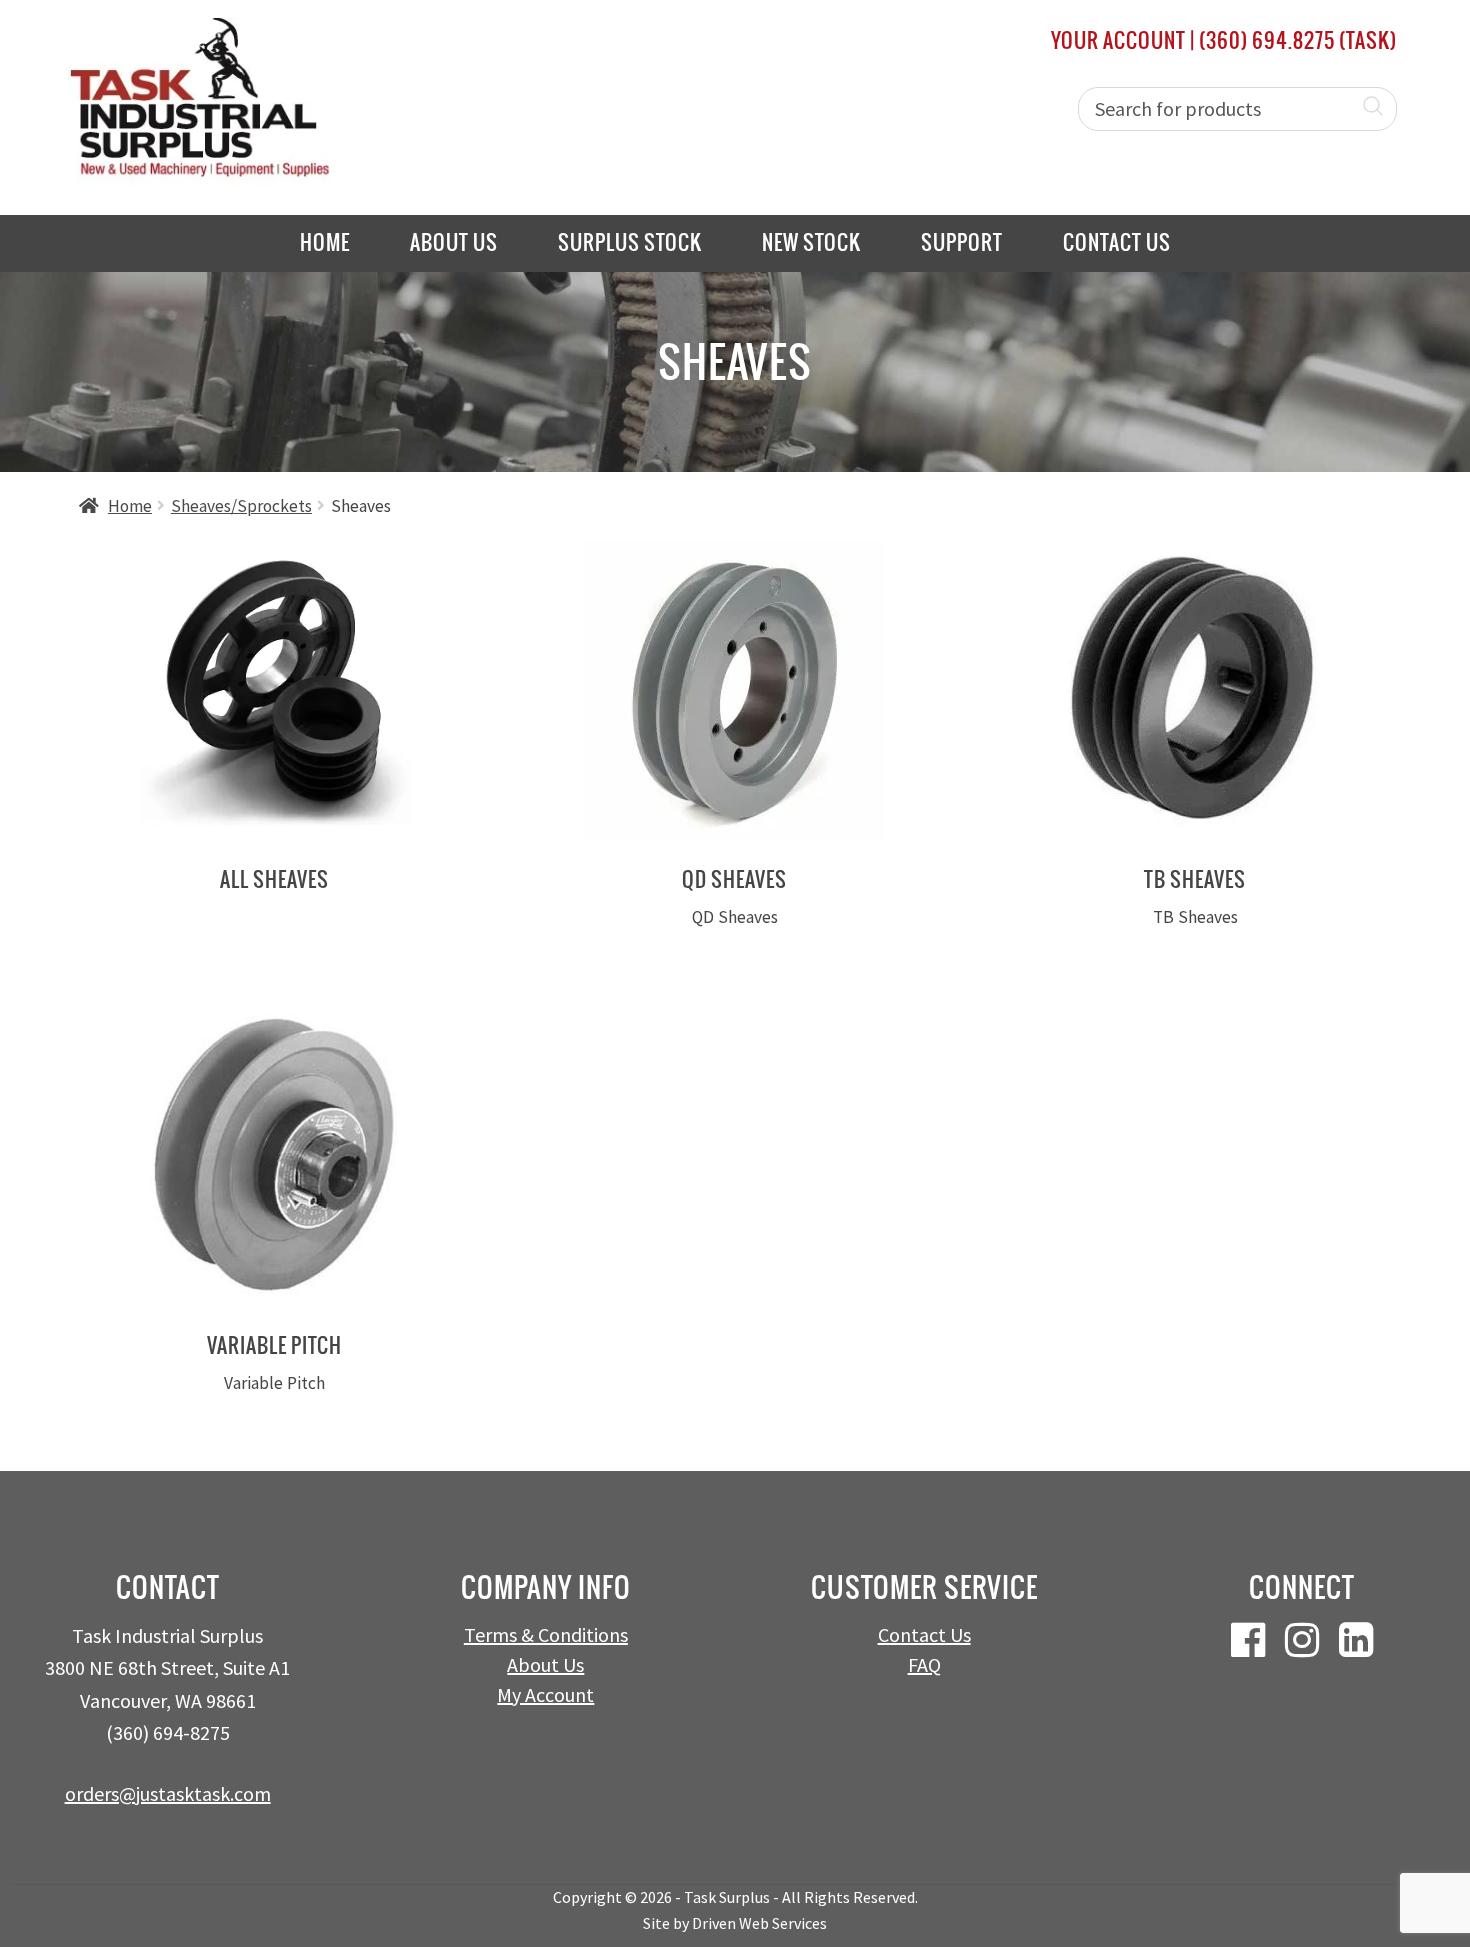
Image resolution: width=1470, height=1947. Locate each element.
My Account (545, 1694)
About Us (454, 242)
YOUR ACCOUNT (1118, 40)
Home (325, 242)
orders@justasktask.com (168, 1793)
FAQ (924, 1664)
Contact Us (1117, 242)
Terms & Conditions (546, 1634)
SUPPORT (962, 242)
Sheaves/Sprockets (241, 506)
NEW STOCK (811, 242)
